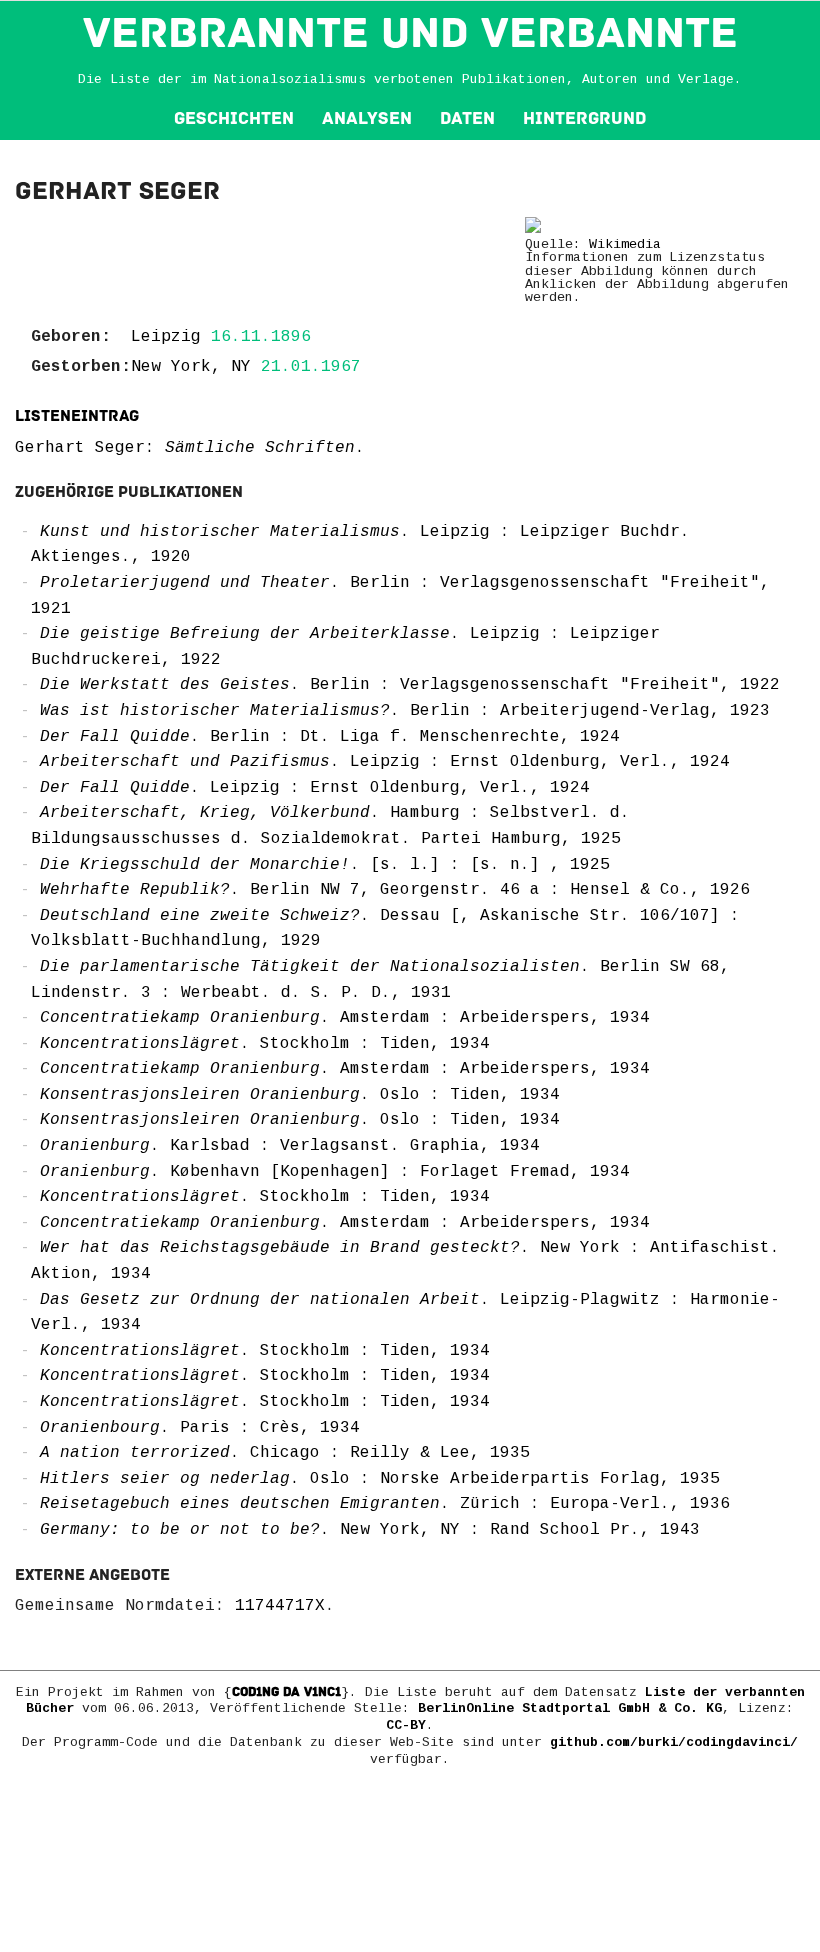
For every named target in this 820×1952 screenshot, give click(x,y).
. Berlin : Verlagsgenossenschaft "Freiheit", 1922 (410, 685)
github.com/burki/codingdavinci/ (674, 1742)
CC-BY (406, 1725)
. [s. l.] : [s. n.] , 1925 (325, 865)
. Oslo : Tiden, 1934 (300, 1095)
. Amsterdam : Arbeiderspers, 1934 (345, 1018)
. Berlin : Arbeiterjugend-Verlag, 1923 (405, 711)
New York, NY (191, 367)
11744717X (280, 1606)
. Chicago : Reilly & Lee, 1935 (285, 1453)
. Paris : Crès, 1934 (200, 1428)
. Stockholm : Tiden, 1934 (265, 1044)
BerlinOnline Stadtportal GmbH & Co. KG (570, 1708)
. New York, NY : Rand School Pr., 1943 (370, 1530)
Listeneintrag (77, 416)
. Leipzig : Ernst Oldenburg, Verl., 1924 (385, 762)
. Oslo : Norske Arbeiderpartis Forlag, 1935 (380, 1479)
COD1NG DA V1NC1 (286, 1692)
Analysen (367, 118)
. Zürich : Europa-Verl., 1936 (385, 1504)
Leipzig (166, 337)
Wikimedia (625, 244)
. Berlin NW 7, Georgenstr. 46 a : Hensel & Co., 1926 (395, 890)
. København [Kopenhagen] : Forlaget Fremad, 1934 (335, 1172)
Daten (467, 118)
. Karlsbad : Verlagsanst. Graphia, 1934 (290, 1146)
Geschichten (234, 118)
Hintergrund (584, 118)
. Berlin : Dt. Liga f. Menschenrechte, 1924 (330, 737)
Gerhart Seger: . (190, 448)
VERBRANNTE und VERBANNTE (410, 33)
